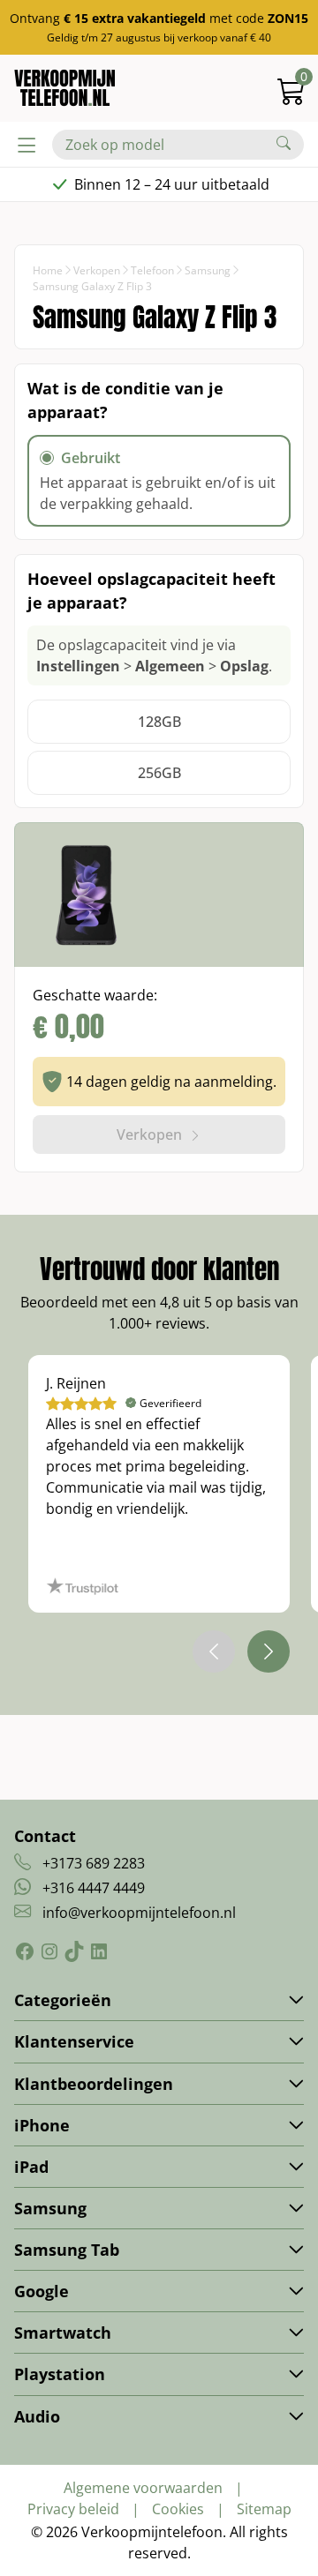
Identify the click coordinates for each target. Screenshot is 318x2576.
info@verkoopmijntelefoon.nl (139, 1913)
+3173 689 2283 (94, 1863)
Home (48, 270)
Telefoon (152, 270)
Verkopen (97, 270)
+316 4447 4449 (94, 1888)
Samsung (208, 270)
